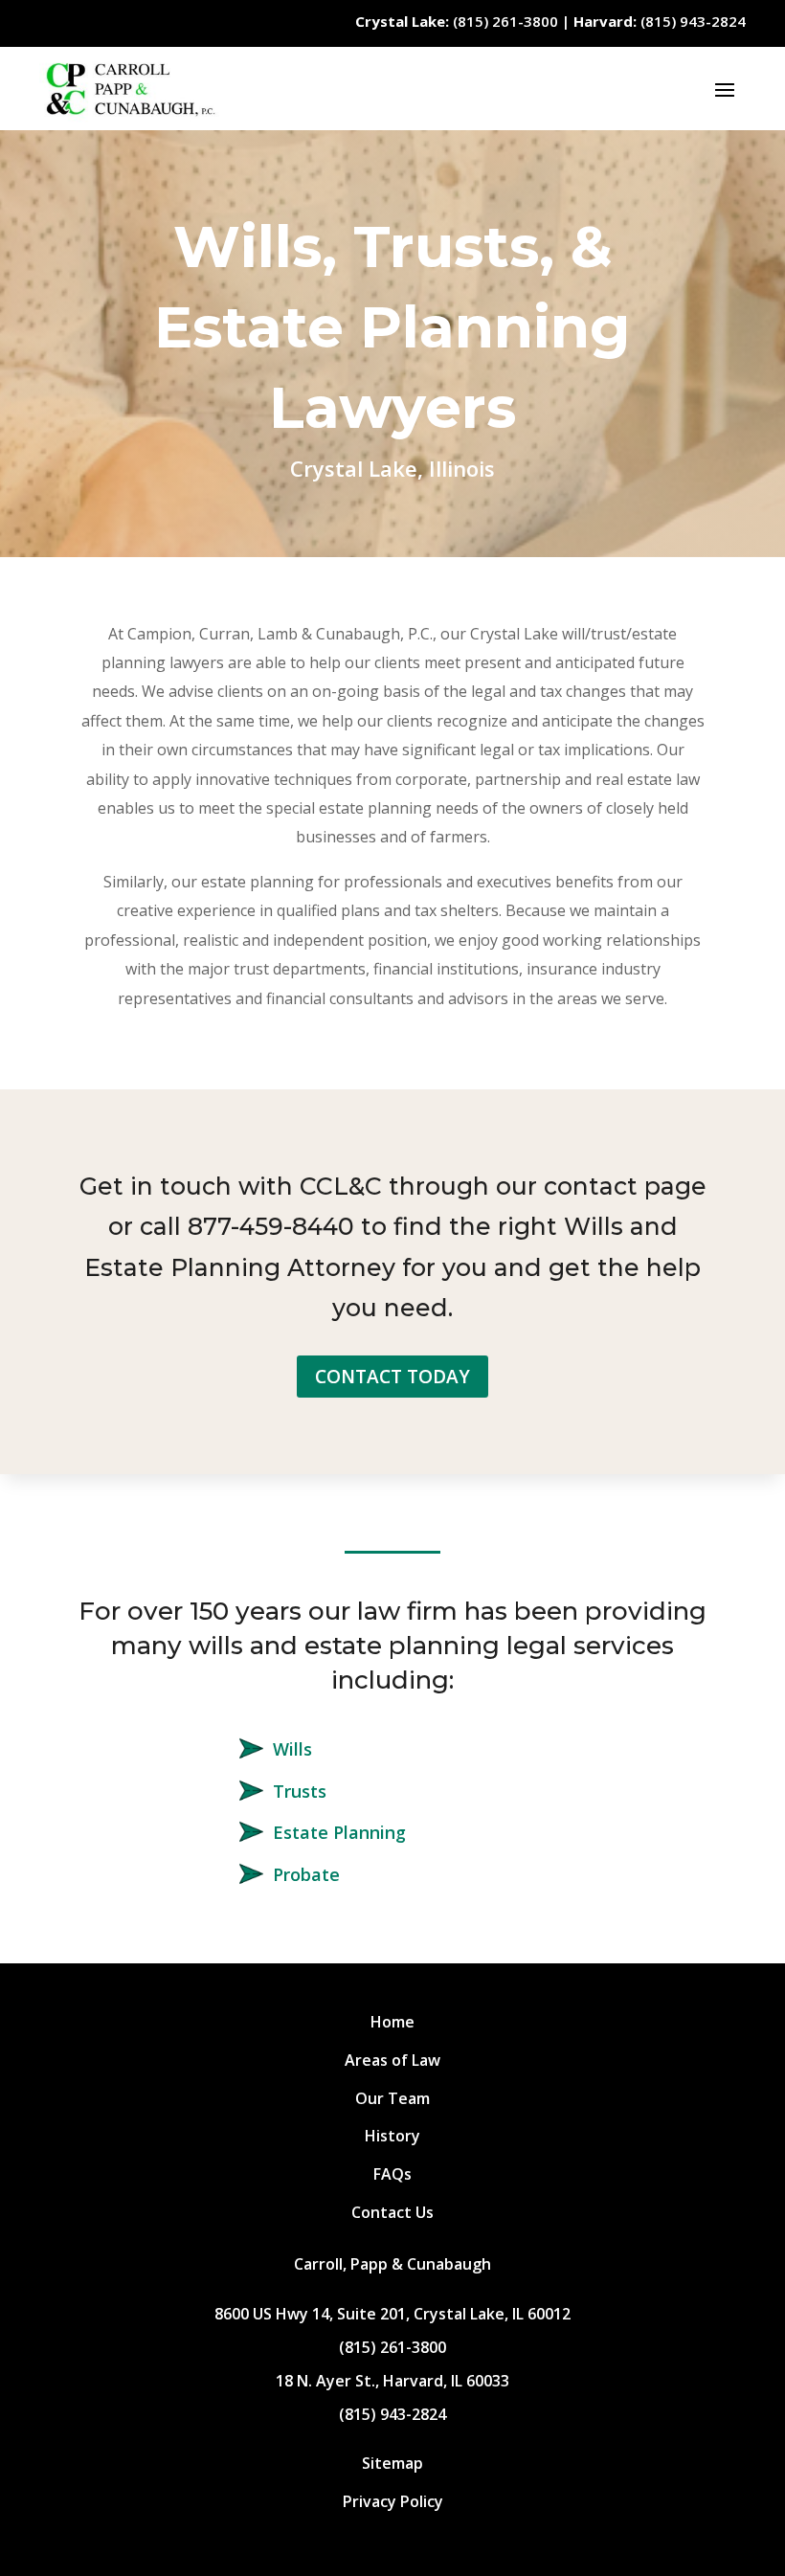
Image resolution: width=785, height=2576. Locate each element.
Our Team (392, 2098)
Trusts (300, 1791)
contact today (392, 1377)
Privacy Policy (393, 2501)
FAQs (392, 2174)
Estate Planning (339, 1832)
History (392, 2136)
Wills (292, 1749)
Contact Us (392, 2212)
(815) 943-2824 (660, 21)
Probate (306, 1874)
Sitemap (392, 2463)
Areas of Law (392, 2060)
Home (392, 2022)
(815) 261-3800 (457, 21)
